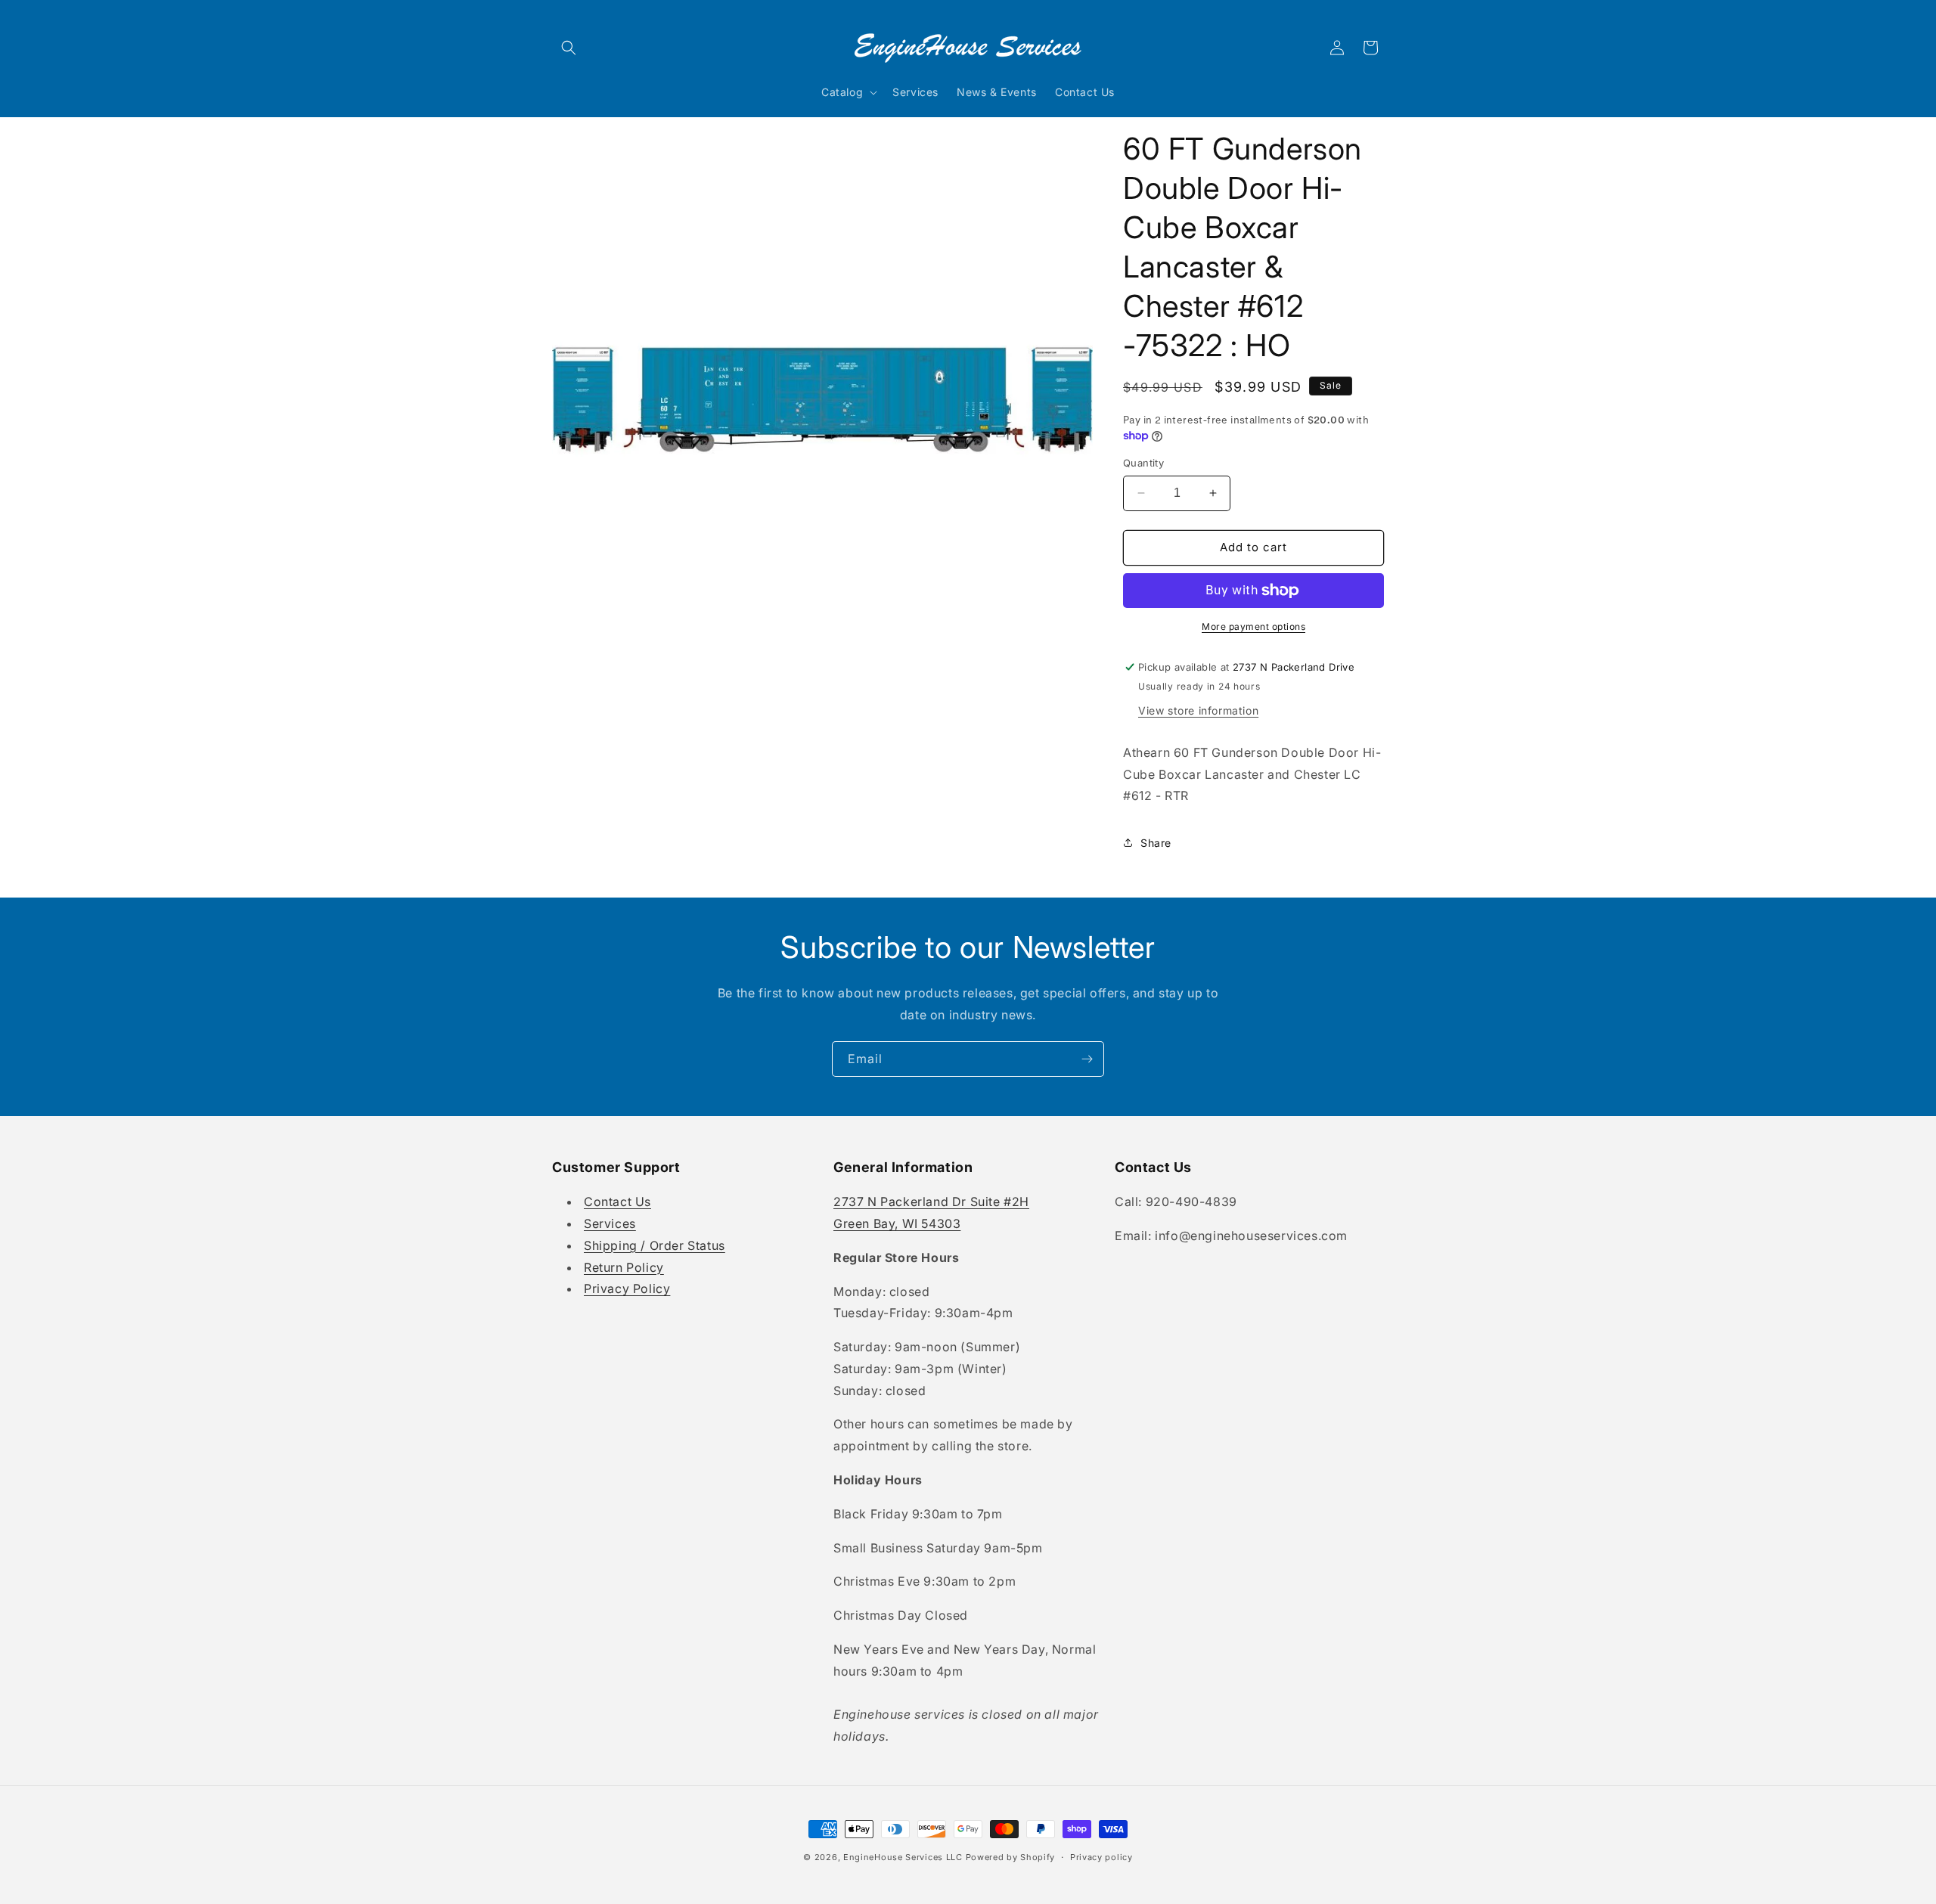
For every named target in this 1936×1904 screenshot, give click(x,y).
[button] (569, 48)
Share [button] (1156, 843)
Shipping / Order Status (655, 1245)
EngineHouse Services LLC (903, 1857)
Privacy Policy (627, 1288)
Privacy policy (1101, 1857)
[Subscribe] (1087, 1059)
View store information (1198, 710)
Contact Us (617, 1202)
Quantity (1143, 463)
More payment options (1253, 626)
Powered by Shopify (1011, 1857)
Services (610, 1223)
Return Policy (624, 1267)
